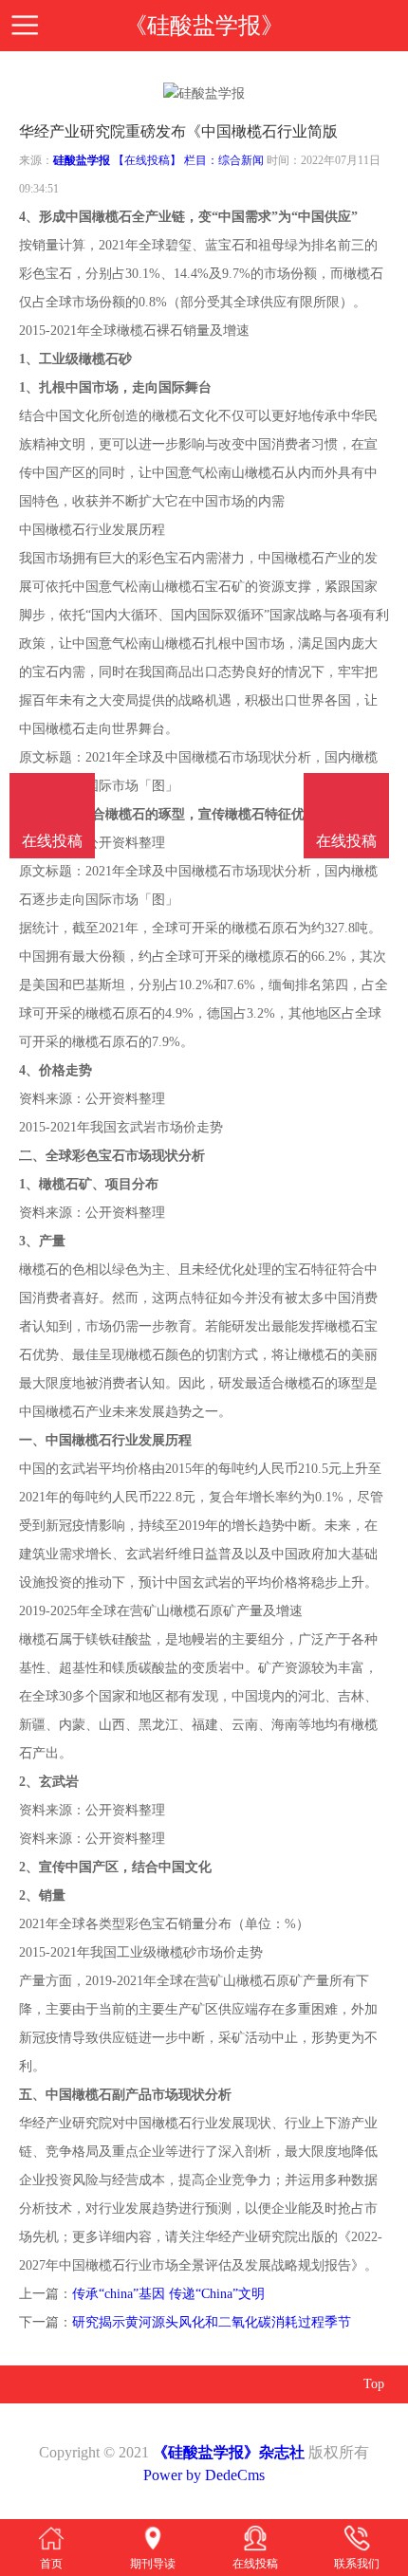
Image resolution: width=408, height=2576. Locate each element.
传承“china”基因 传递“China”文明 (168, 2294)
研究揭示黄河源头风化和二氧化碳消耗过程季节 (212, 2322)
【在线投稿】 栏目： (166, 160)
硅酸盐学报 (82, 160)
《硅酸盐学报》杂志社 (229, 2452)
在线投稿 (346, 841)
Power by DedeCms (204, 2475)
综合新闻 (241, 160)
